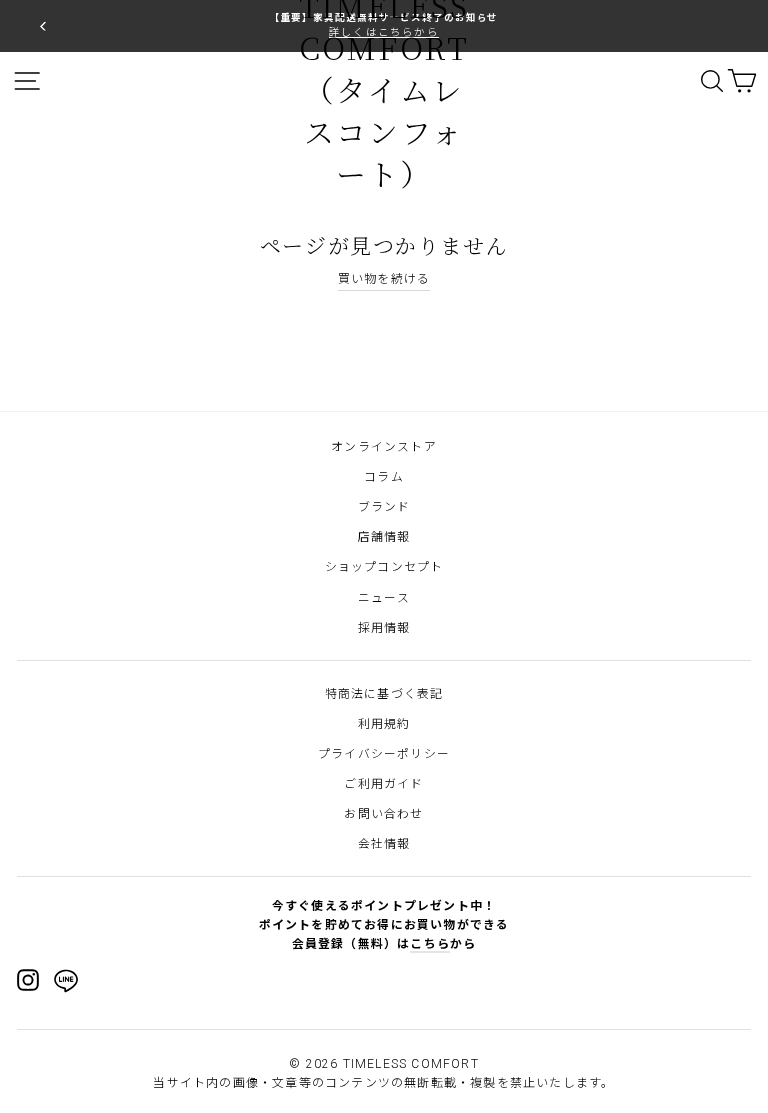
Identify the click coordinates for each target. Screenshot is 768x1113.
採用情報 (384, 628)
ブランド (384, 507)
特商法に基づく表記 (384, 694)
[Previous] (43, 25)
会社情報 (384, 844)
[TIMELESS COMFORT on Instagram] (28, 980)
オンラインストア (384, 447)
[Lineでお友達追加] (66, 984)
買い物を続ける (384, 279)
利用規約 (384, 724)
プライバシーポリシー (384, 754)
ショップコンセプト (384, 567)
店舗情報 (384, 537)
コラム (384, 477)
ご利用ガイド (383, 784)
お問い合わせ (383, 814)
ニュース (384, 598)
